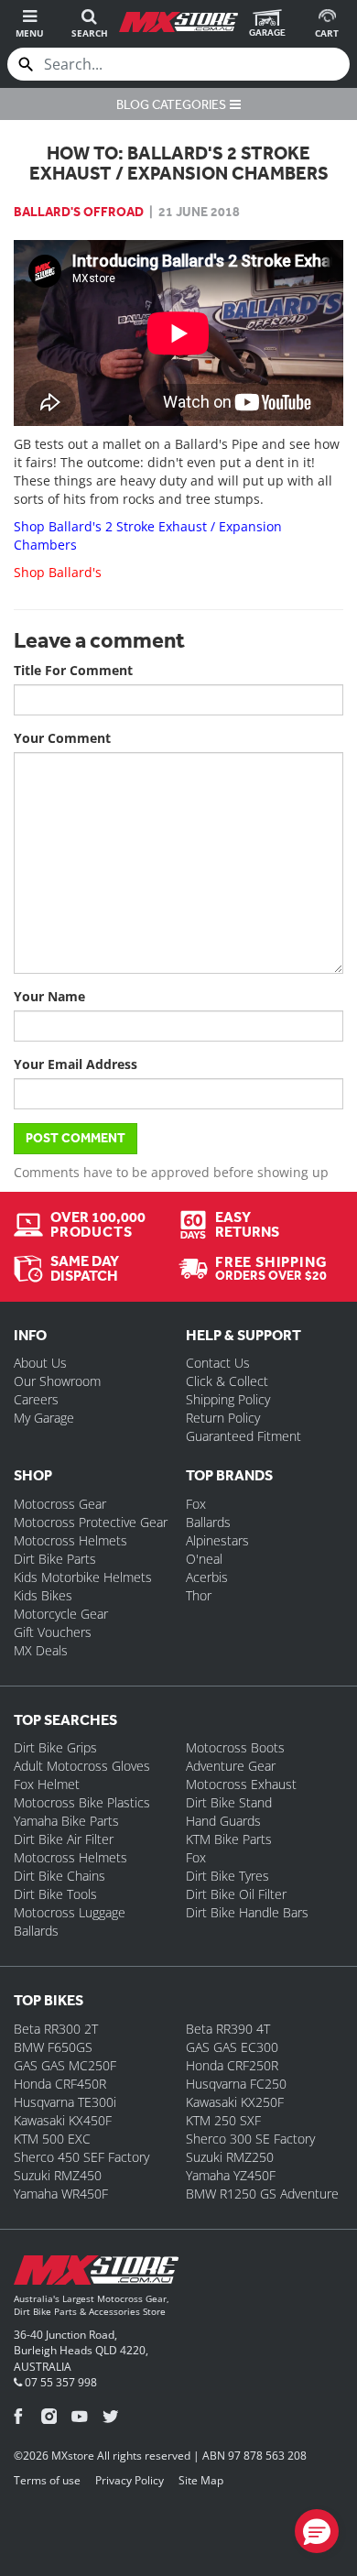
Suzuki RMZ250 (230, 2157)
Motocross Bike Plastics (82, 1802)
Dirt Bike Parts (55, 1559)
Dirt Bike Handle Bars (247, 1912)
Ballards (208, 1522)
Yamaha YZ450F (231, 2175)
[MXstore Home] (96, 2274)
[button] (317, 2531)
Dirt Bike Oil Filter (236, 1894)
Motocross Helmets (70, 1540)
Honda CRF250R (232, 2065)
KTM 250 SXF (223, 2120)
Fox (196, 1504)
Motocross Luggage (70, 1912)
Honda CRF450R (60, 2084)
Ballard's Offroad (79, 212)
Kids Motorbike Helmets (83, 1577)
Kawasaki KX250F (235, 2102)
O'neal (204, 1559)
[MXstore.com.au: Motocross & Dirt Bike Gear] (178, 22)
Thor (199, 1595)
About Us (40, 1363)
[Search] (26, 64)
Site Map (201, 2480)
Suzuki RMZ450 (58, 2175)
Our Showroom (57, 1381)
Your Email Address (76, 1064)
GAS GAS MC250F (65, 2065)
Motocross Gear (60, 1504)
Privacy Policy (130, 2480)
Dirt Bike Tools (55, 1894)
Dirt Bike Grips (55, 1747)
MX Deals (41, 1650)
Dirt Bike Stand (229, 1802)
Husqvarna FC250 (236, 2084)
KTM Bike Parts (229, 1839)
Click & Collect (227, 1381)
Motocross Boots (235, 1747)
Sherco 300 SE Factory (250, 2139)
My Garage (44, 1418)
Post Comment (76, 1138)
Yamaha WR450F (61, 2194)
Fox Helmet (47, 1784)
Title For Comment (73, 670)
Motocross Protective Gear (91, 1522)
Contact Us (218, 1363)
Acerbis (207, 1577)
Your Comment (62, 738)
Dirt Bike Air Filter (64, 1839)
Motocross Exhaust (241, 1784)
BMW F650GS (53, 2047)
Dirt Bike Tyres (227, 1876)
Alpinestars (217, 1540)
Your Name (49, 996)
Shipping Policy (228, 1399)
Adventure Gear (231, 1766)
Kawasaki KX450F (63, 2120)
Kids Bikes (43, 1595)
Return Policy (223, 1418)
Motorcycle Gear (61, 1614)
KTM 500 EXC (52, 2139)
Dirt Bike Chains (59, 1876)
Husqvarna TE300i (65, 2102)
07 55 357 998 (59, 2382)
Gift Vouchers (53, 1632)
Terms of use (47, 2480)
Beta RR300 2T (56, 2029)
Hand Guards (223, 1821)
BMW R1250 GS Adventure (262, 2194)
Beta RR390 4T (228, 2029)
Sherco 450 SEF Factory (81, 2157)
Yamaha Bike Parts (66, 1821)
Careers (36, 1399)
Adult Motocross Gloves (82, 1766)
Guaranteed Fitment (243, 1436)
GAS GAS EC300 (232, 2047)
